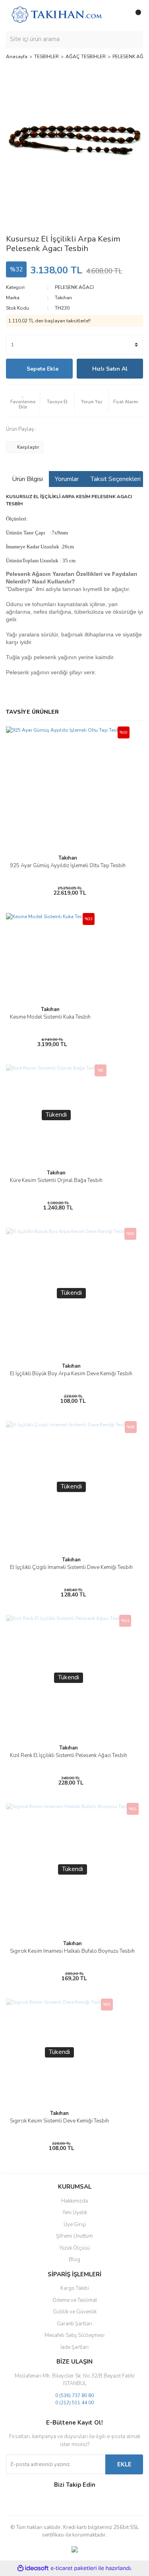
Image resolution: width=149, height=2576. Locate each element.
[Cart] (135, 16)
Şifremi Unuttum (74, 2236)
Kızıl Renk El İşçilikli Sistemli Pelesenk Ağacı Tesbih (69, 1755)
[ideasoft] (33, 2568)
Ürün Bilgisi (27, 479)
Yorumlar (67, 479)
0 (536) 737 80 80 (74, 2395)
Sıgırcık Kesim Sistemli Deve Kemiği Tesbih (59, 2121)
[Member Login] (119, 16)
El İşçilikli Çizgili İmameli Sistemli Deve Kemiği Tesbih (71, 1567)
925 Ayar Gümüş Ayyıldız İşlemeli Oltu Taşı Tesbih (68, 866)
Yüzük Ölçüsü (74, 2248)
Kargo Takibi (75, 2288)
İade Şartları (74, 2347)
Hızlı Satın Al (110, 369)
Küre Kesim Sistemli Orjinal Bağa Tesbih (56, 1180)
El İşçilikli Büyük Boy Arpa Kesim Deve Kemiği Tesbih (71, 1374)
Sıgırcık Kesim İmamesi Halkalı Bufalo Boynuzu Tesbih (72, 1951)
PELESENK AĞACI (74, 287)
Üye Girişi (75, 2225)
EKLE (124, 2464)
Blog (74, 2260)
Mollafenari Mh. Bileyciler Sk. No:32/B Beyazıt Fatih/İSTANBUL (75, 2380)
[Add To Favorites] (23, 401)
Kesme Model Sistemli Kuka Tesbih (50, 1017)
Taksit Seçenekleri (116, 479)
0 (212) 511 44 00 (74, 2403)
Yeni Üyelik (75, 2213)
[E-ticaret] (74, 2568)
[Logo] (57, 15)
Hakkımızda (74, 2201)
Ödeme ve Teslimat (75, 2300)
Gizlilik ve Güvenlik (75, 2312)
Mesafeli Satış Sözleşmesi (74, 2335)
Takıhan (63, 298)
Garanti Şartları (74, 2324)
